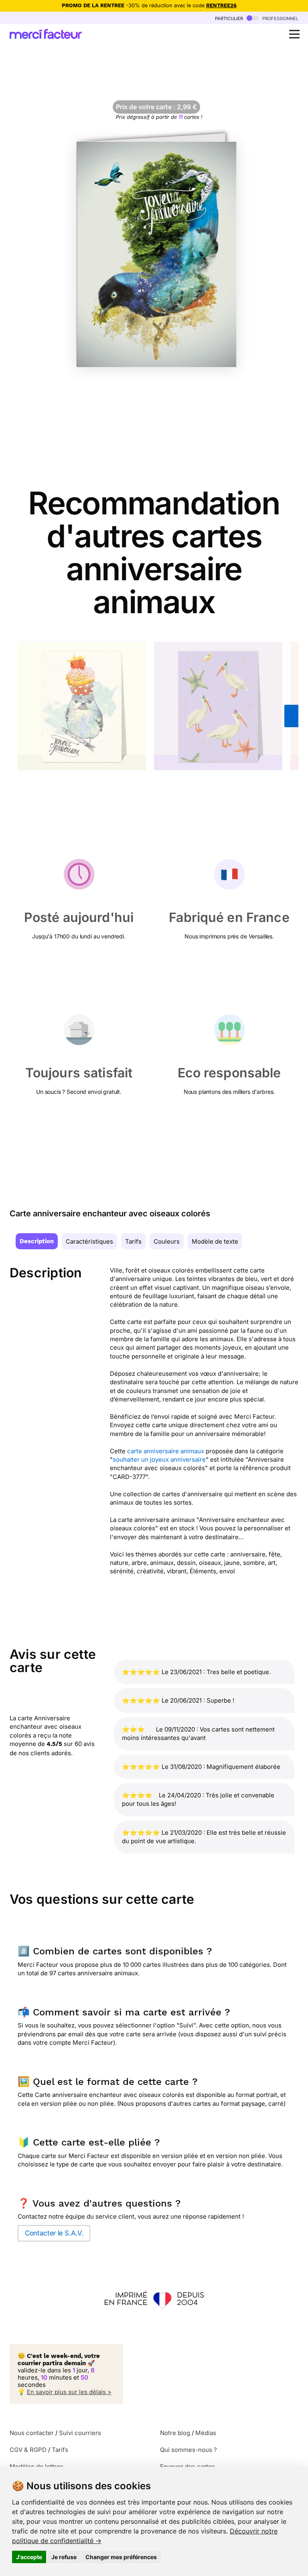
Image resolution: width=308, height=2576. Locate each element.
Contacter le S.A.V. (54, 2233)
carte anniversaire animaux (166, 1451)
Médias (206, 2433)
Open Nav (294, 34)
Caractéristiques (89, 1241)
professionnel (280, 18)
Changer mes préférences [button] (121, 2557)
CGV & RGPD (28, 2450)
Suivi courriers (80, 2433)
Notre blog (175, 2433)
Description (37, 1241)
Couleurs (167, 1241)
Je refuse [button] (64, 2557)
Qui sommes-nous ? (188, 2450)
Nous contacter (32, 2433)
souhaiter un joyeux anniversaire (159, 1459)
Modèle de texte (215, 1241)
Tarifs (133, 1241)
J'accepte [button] (29, 2557)
